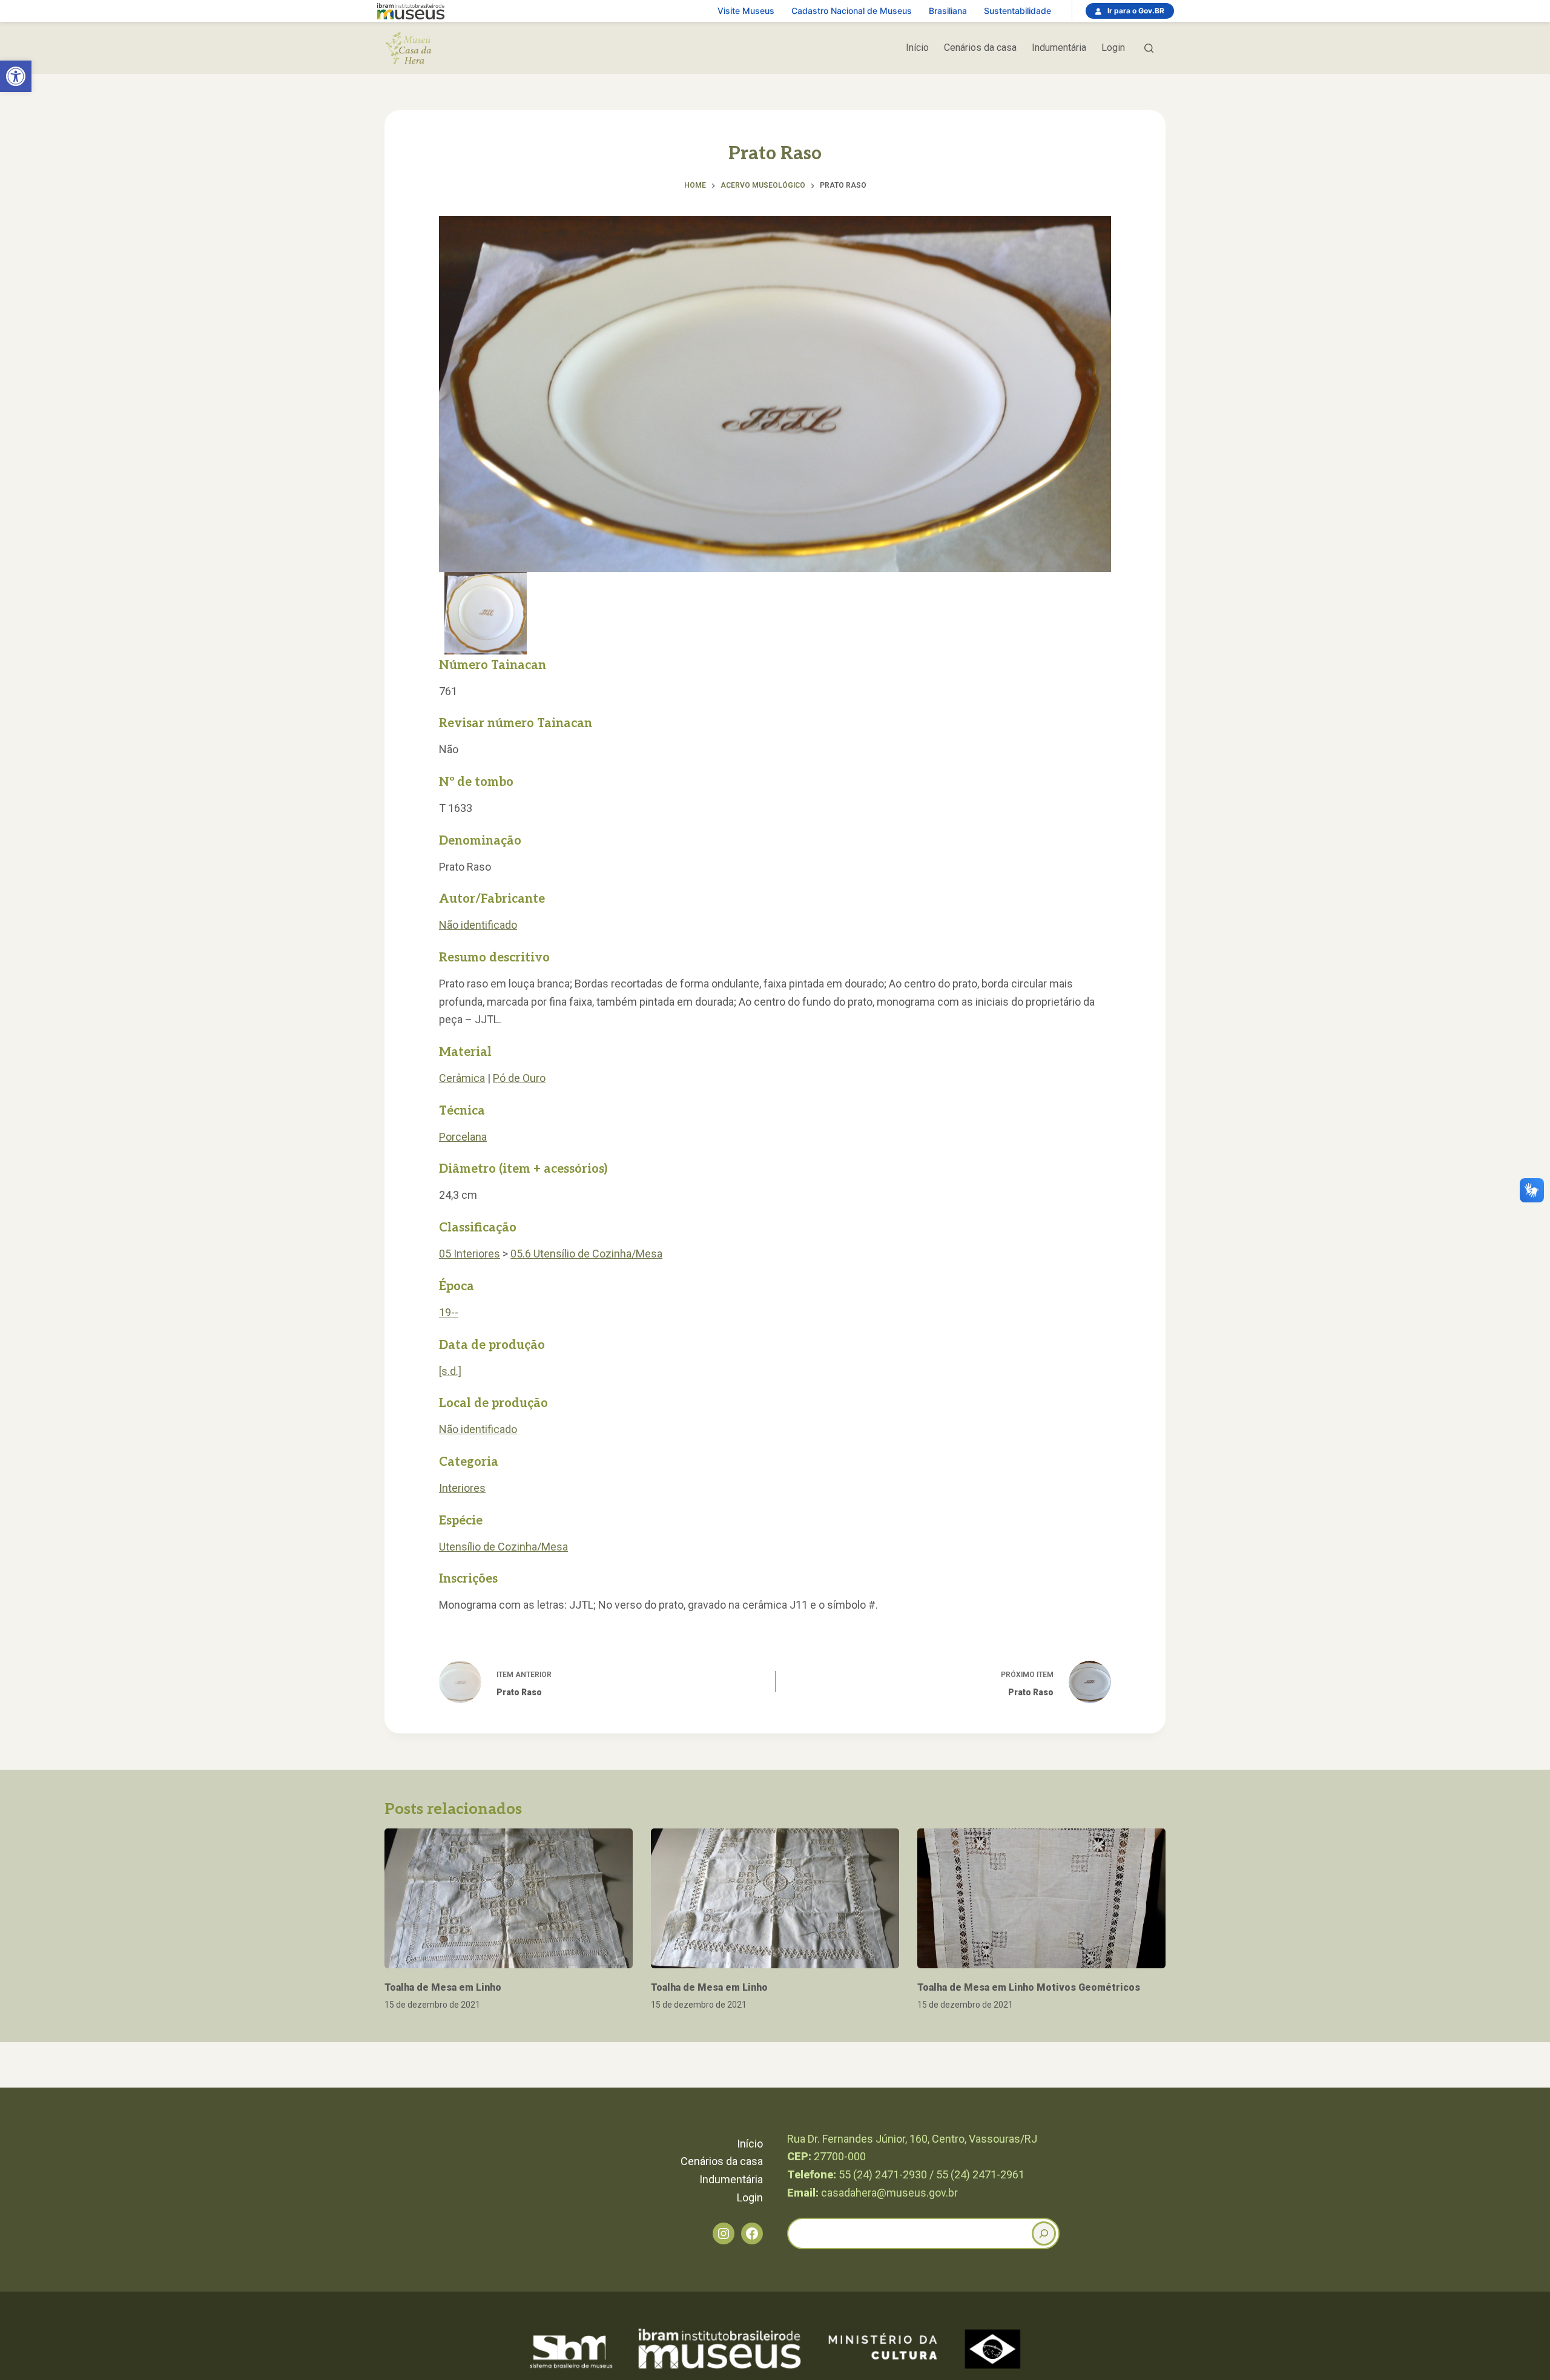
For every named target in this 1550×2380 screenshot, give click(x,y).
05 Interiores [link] (470, 1254)
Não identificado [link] (478, 925)
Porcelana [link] (463, 1137)
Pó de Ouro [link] (519, 1078)
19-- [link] (449, 1312)
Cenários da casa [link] (980, 48)
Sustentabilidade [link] (1017, 11)
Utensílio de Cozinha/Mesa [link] (503, 1547)
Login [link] (1113, 48)
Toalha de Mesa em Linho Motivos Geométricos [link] (1029, 1987)
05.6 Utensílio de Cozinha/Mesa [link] (586, 1254)
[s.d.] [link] (450, 1371)
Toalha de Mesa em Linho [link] (443, 1987)
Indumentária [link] (1059, 48)
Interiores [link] (462, 1488)
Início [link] (917, 48)
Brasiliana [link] (948, 11)
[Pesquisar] (1149, 48)
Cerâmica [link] (462, 1078)
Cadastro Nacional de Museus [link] (852, 11)
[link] (16, 76)
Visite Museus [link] (746, 11)
